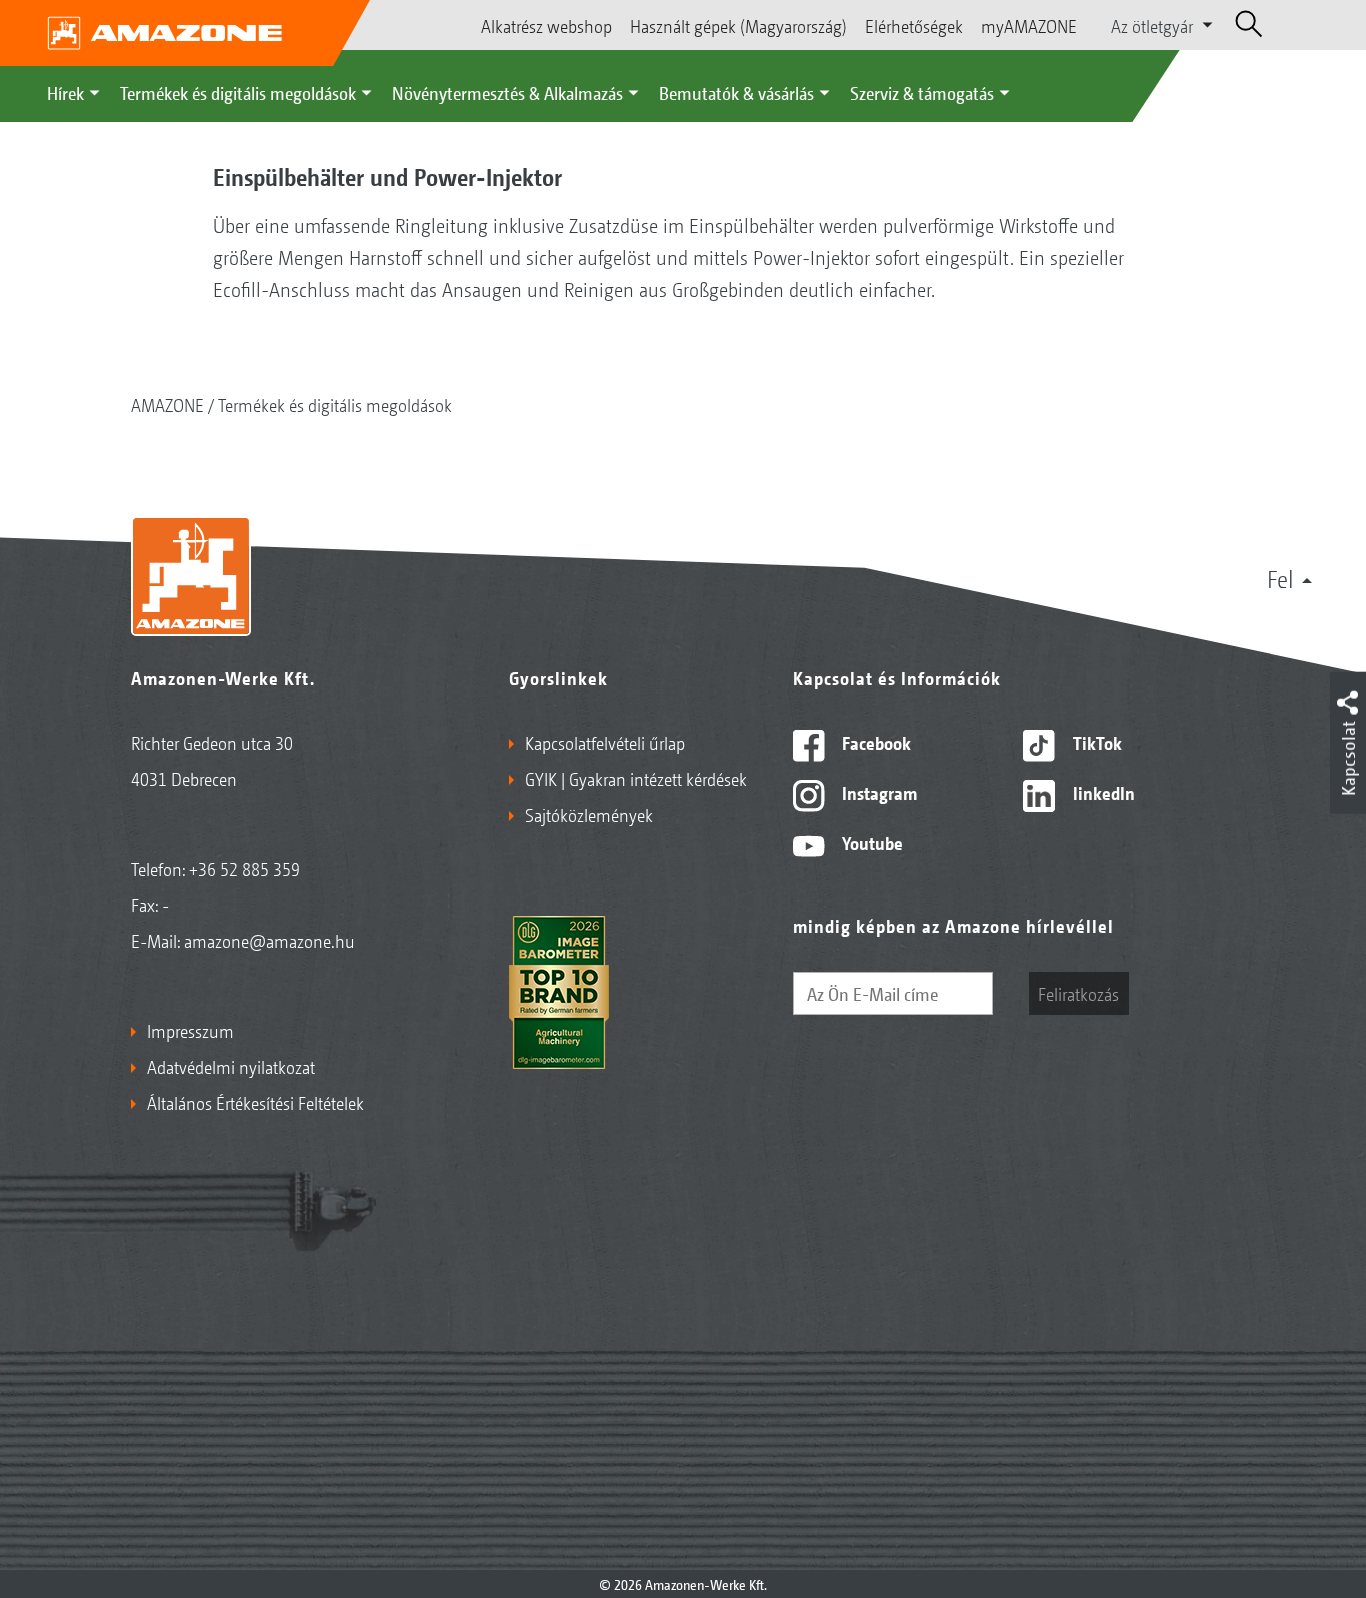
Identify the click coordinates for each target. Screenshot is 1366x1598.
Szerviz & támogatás (922, 92)
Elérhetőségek (914, 25)
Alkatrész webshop (546, 25)
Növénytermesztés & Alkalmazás (507, 92)
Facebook (874, 742)
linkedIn (1102, 792)
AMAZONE (167, 404)
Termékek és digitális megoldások (238, 92)
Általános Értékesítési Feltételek (255, 1102)
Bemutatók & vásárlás (736, 92)
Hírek (65, 92)
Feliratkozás (1078, 993)
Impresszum (190, 1030)
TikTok (1095, 742)
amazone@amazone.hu (269, 940)
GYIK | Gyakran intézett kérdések (636, 778)
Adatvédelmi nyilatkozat (231, 1066)
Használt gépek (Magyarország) (738, 25)
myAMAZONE (1029, 25)
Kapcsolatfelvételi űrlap (605, 742)
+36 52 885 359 (244, 868)
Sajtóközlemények (589, 814)
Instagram (877, 792)
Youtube (870, 842)
